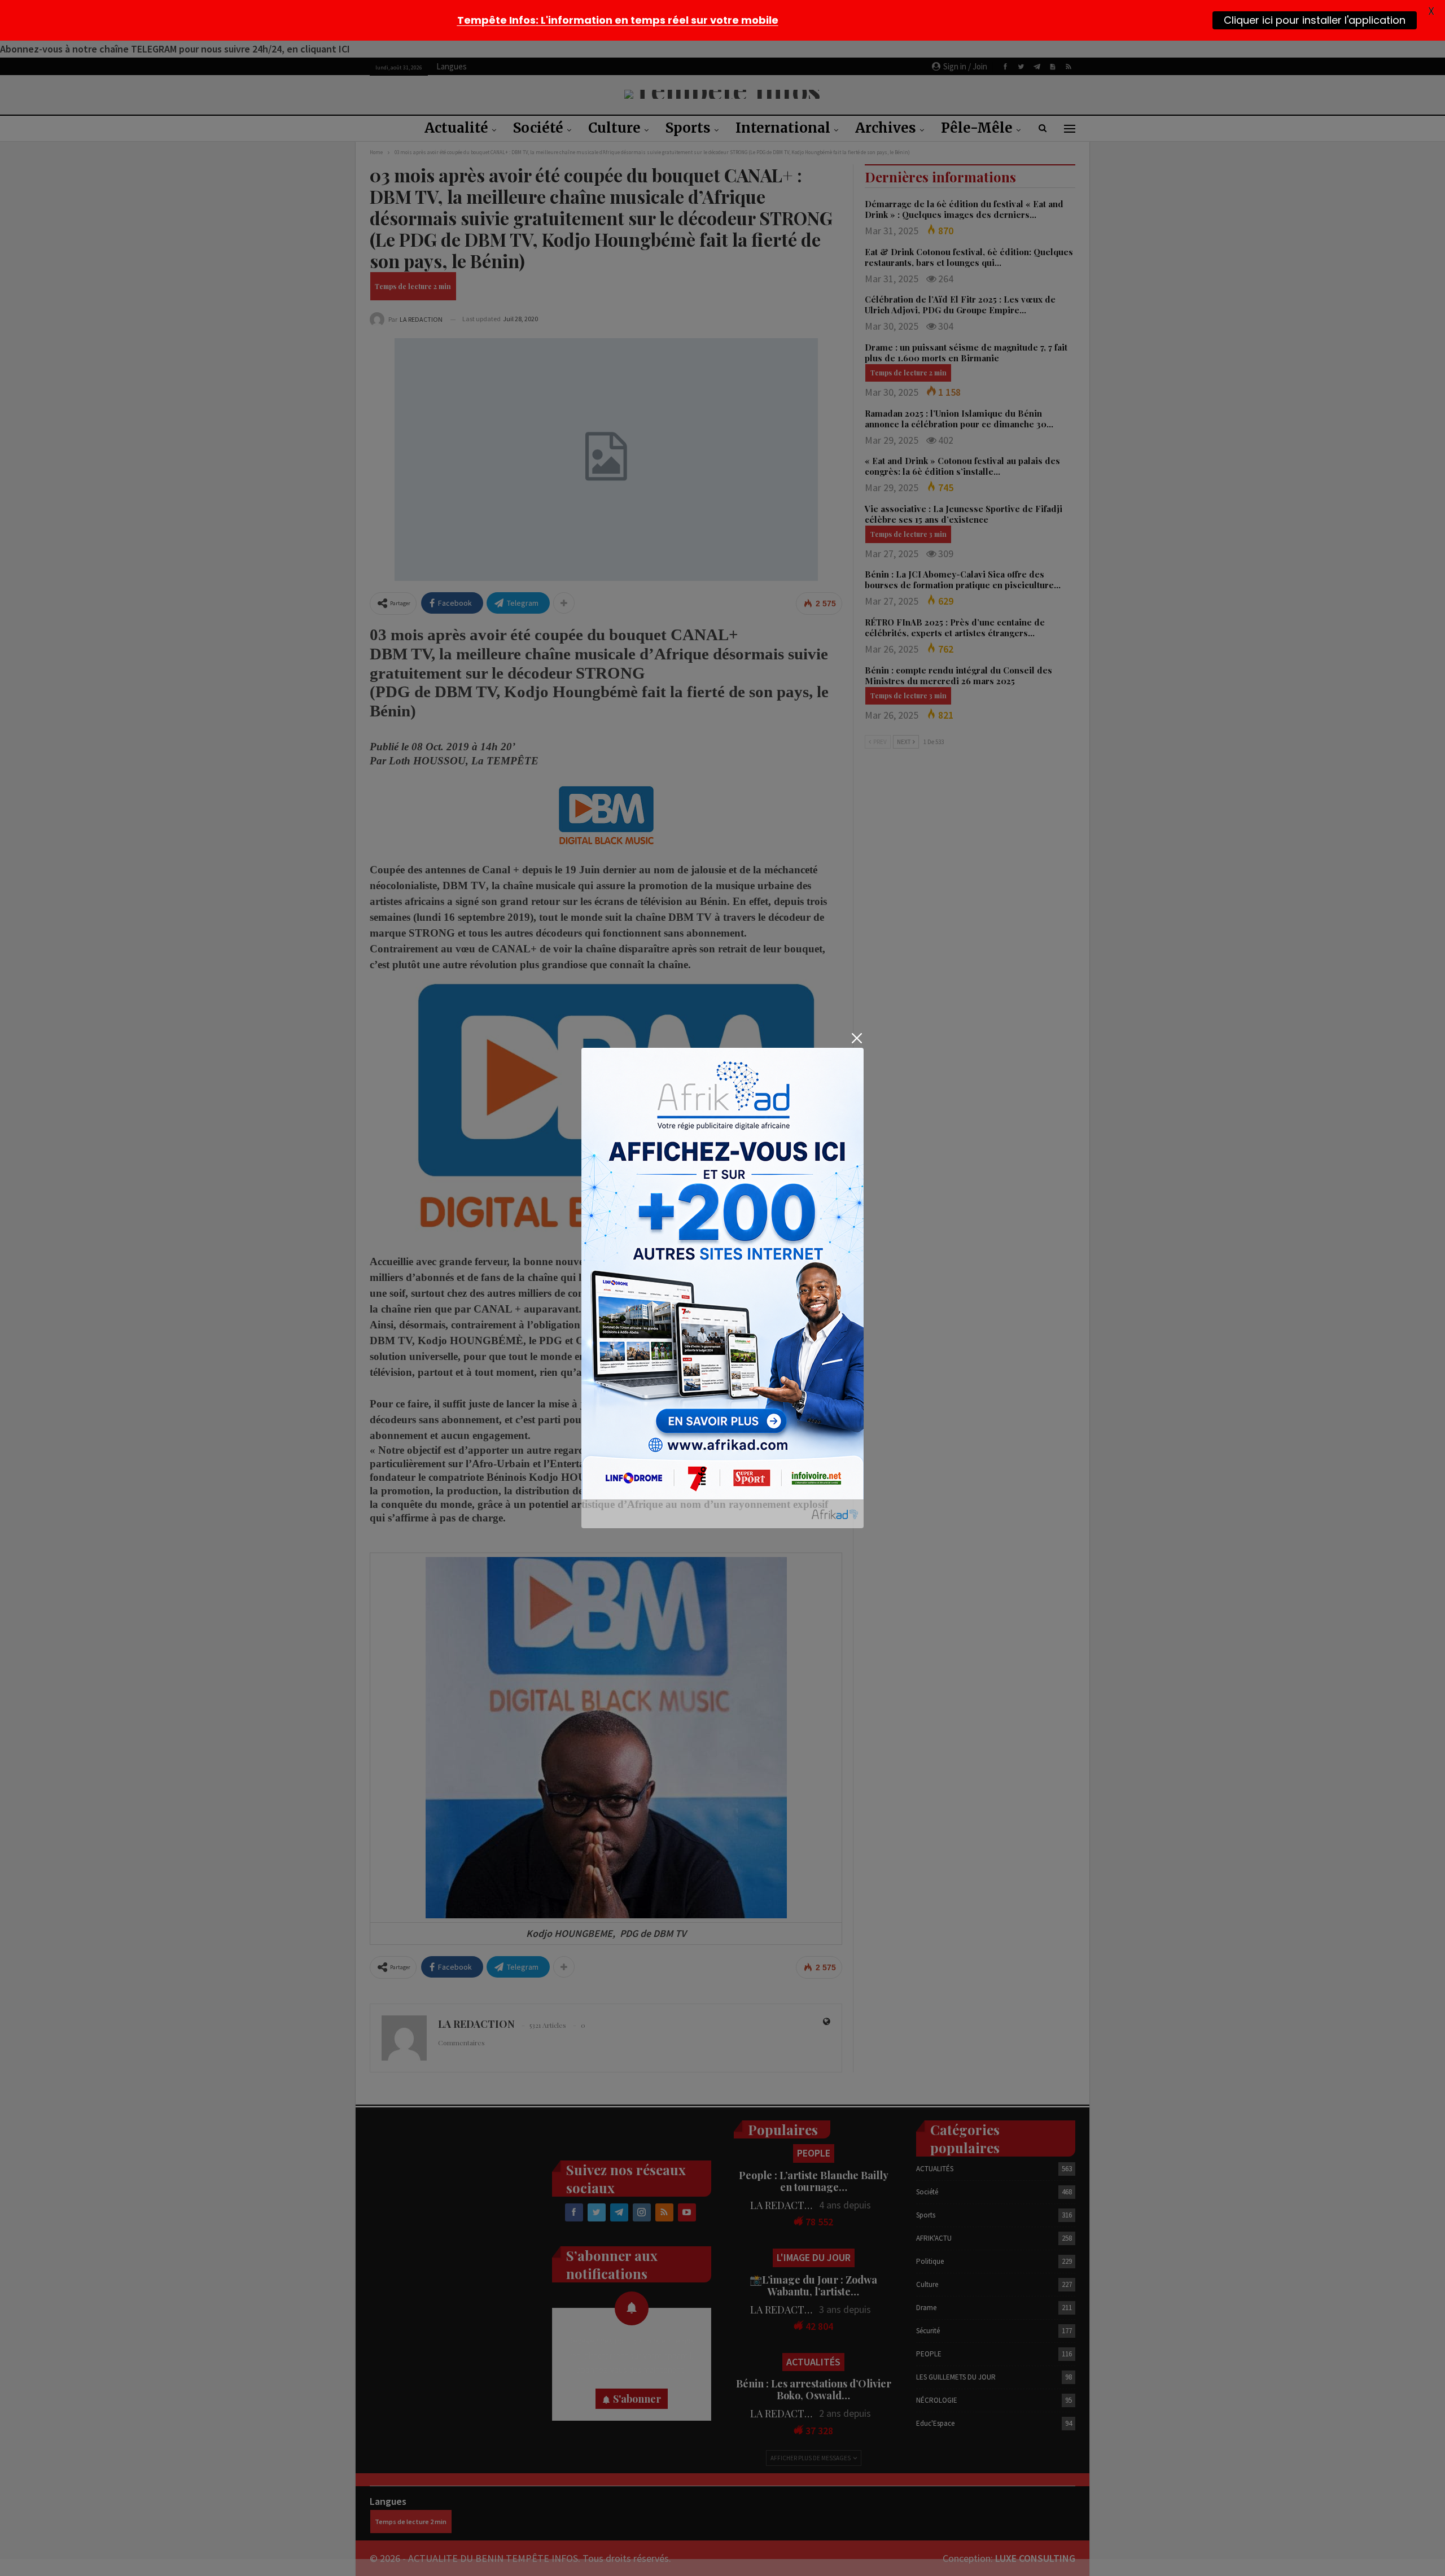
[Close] (857, 1038)
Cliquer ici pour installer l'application (1315, 20)
